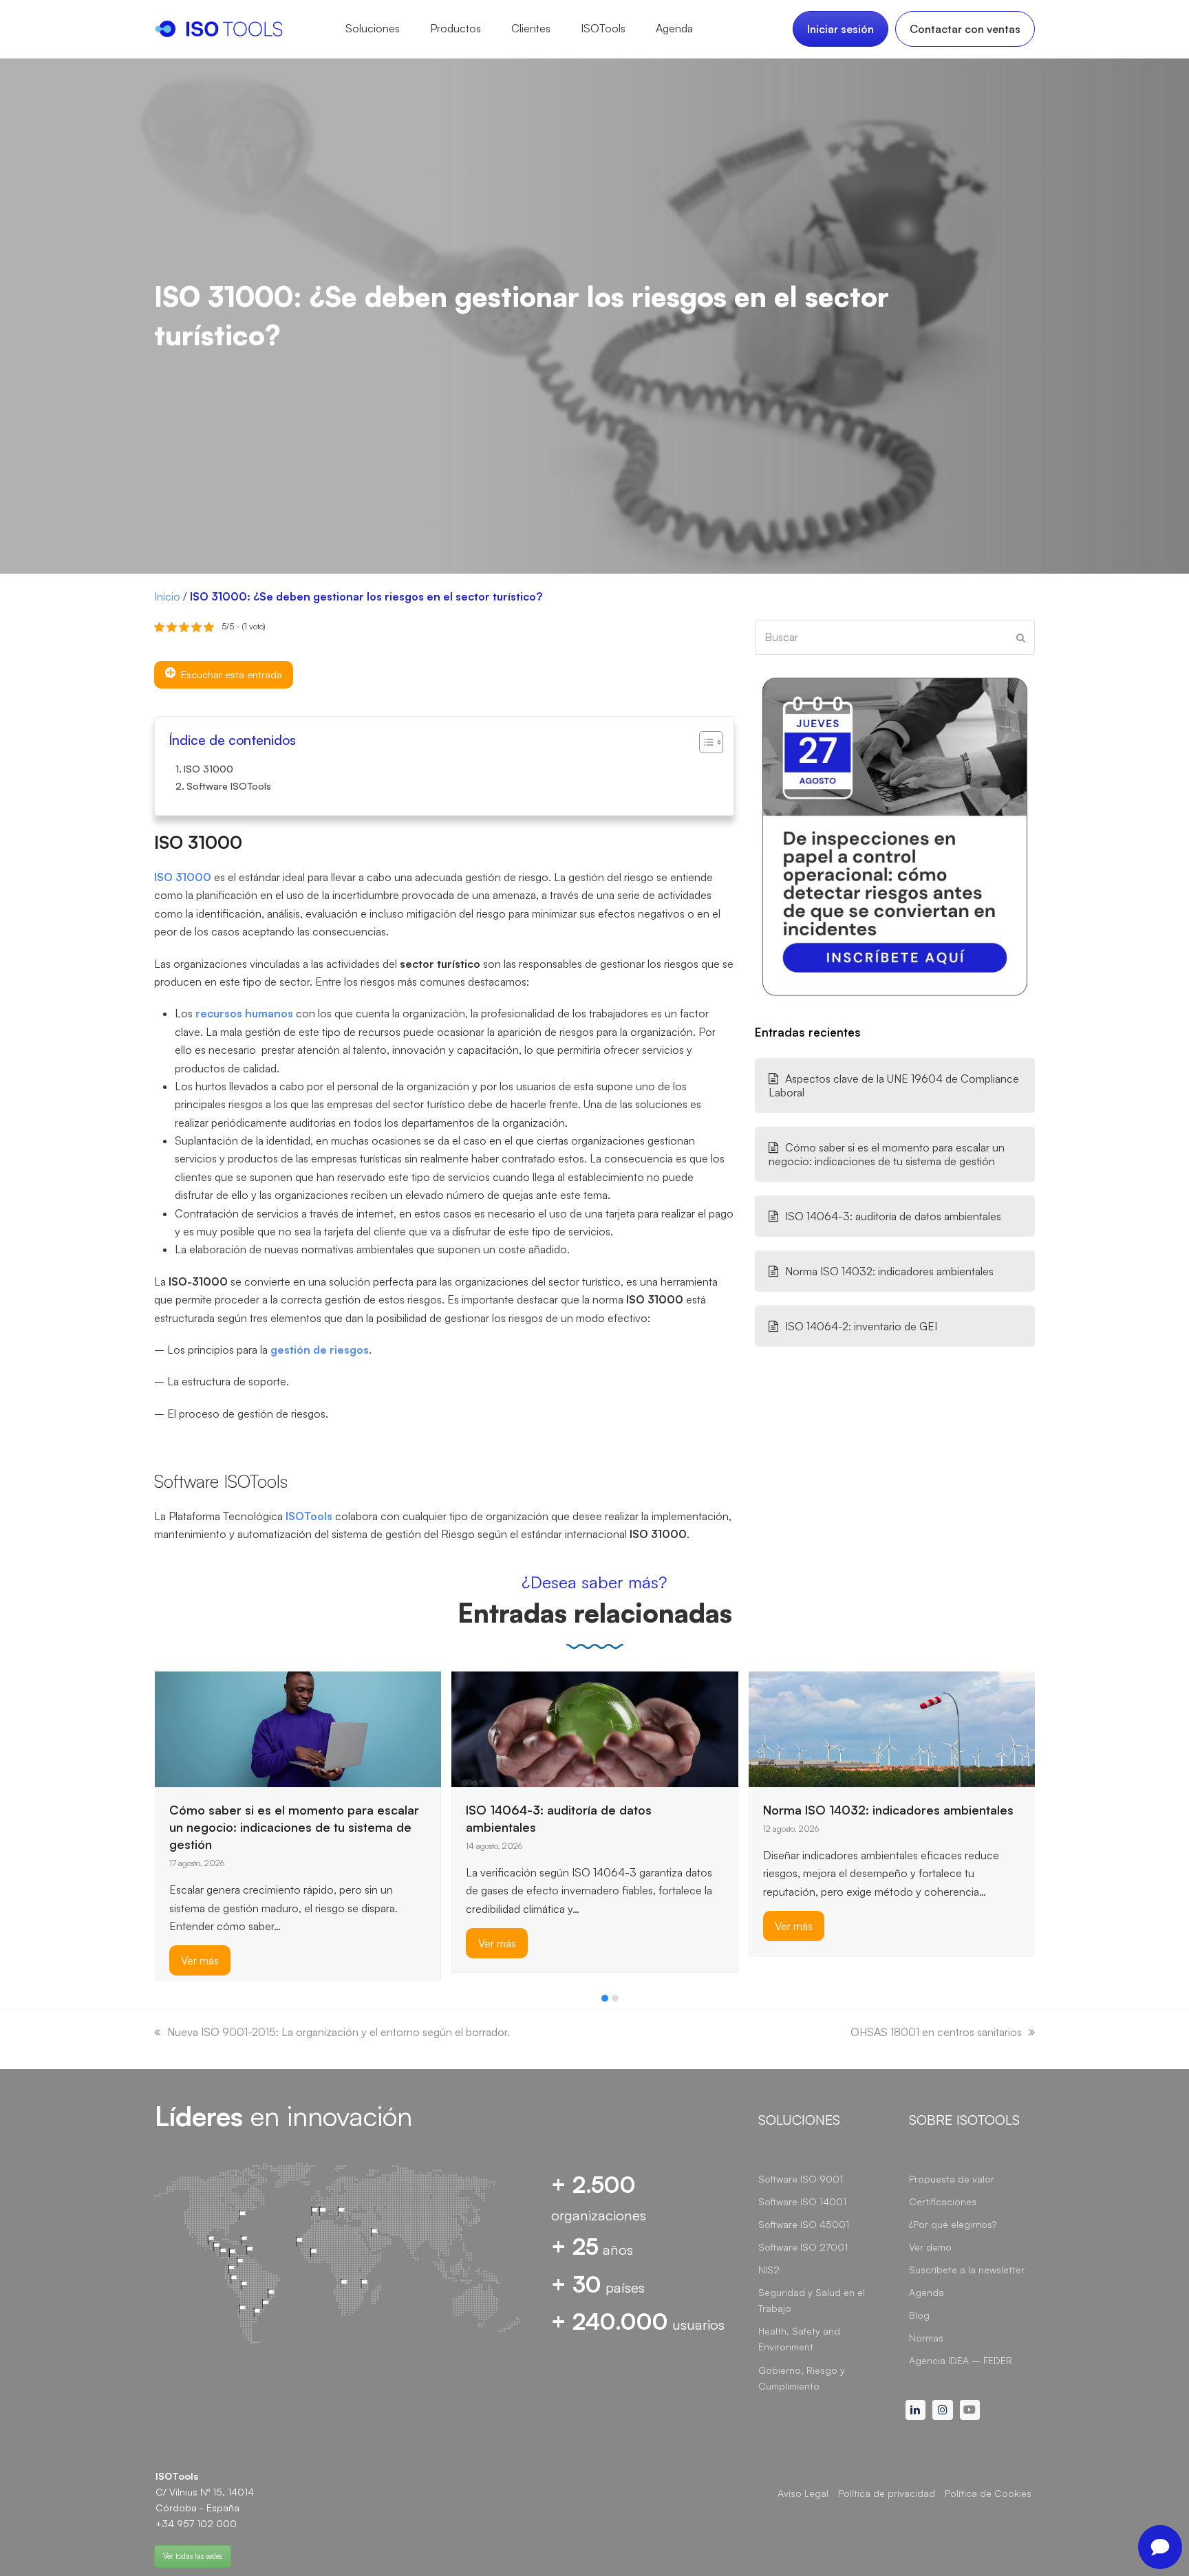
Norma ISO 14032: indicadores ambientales (889, 1271)
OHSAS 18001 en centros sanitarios (936, 2032)
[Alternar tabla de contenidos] (704, 742)
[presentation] (161, 2002)
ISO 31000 (208, 768)
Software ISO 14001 (802, 2201)
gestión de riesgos (320, 1350)
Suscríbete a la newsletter (967, 2270)
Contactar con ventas (965, 29)
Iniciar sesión (840, 29)
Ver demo (930, 2247)
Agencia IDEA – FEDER (961, 2360)
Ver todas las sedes (193, 2556)
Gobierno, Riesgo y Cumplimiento (802, 2378)
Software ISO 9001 (801, 2179)
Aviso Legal (803, 2493)
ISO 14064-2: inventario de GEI (861, 1326)
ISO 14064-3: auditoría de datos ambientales (893, 1216)
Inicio (167, 596)
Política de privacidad (887, 2493)
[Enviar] (1021, 638)
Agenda (926, 2292)
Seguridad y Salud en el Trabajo (812, 2300)
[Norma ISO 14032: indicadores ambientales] (892, 1728)
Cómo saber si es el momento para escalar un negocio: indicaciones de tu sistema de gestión (887, 1154)
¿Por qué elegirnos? (953, 2224)
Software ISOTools (229, 786)
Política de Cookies (988, 2493)
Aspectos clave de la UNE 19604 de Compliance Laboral (894, 1085)
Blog (919, 2315)
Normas (926, 2338)
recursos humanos (244, 1013)
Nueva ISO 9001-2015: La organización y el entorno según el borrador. (339, 2032)
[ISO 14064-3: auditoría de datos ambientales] (595, 1728)
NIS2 (769, 2270)
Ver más (200, 1961)
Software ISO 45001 (804, 2224)
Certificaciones (943, 2201)
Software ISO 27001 (803, 2247)
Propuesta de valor (952, 2179)
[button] (605, 1998)
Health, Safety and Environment (799, 2339)
